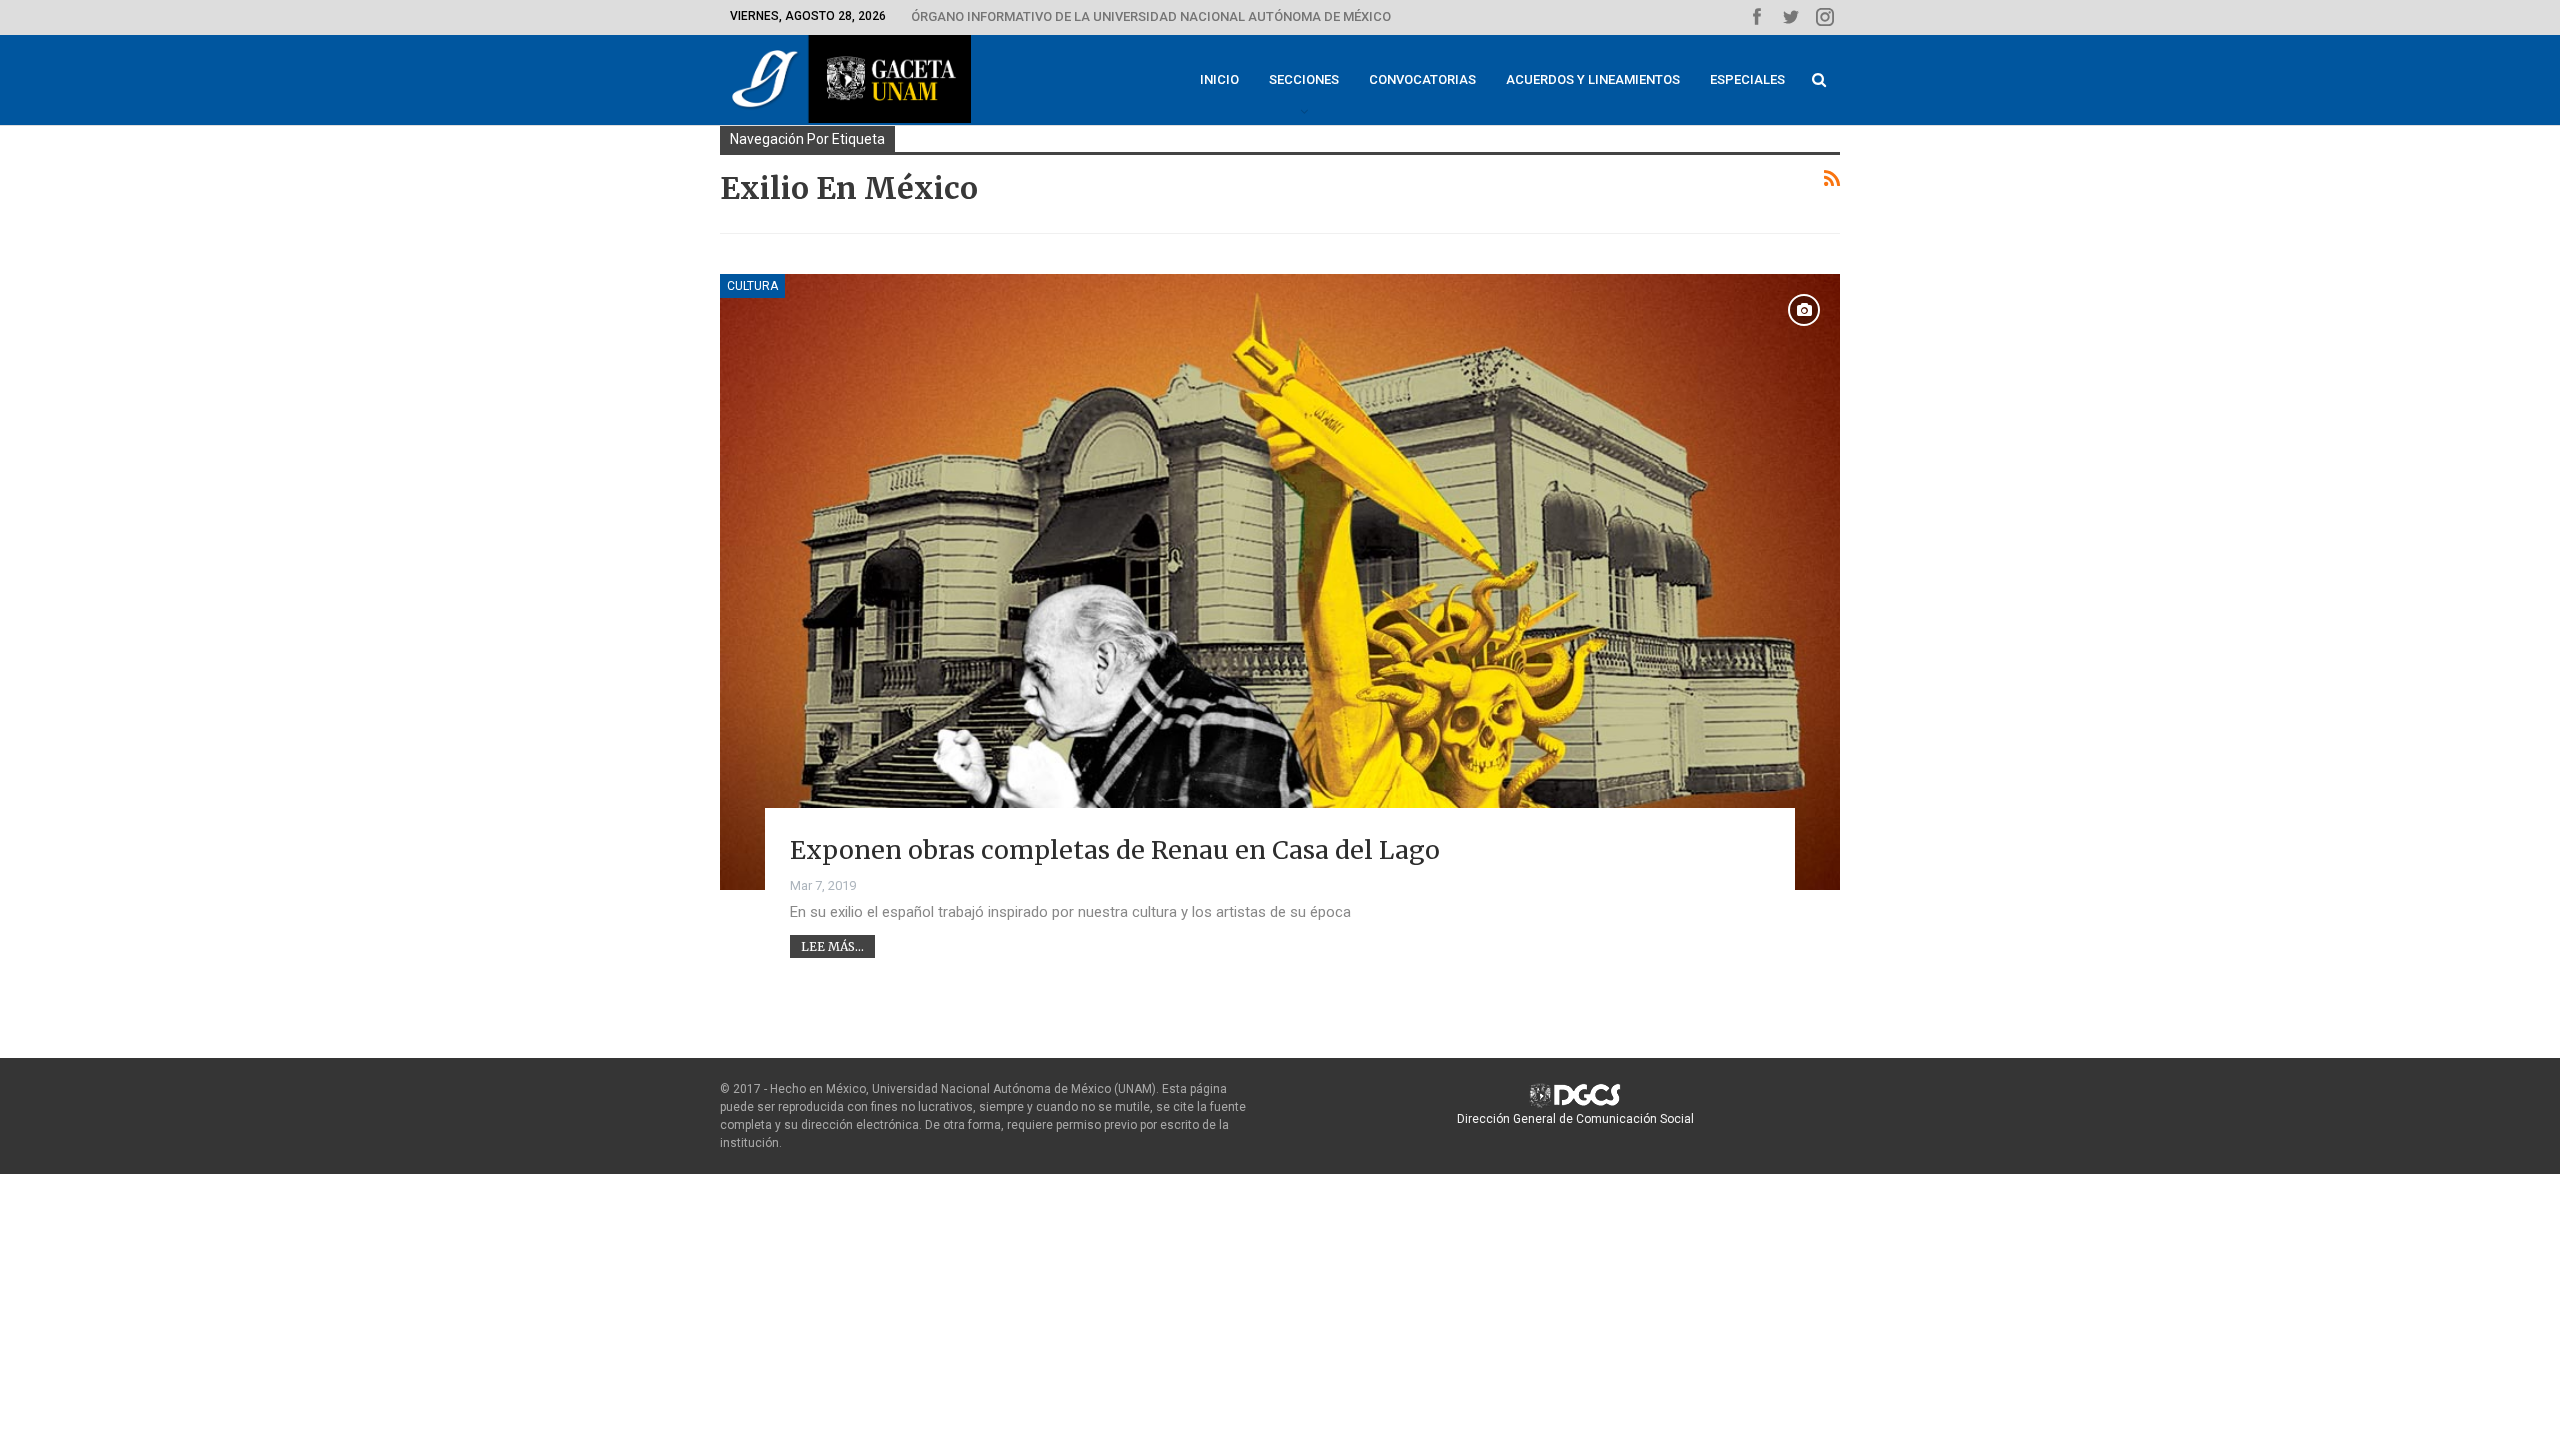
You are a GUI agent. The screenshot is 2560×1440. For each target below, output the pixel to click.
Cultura (752, 286)
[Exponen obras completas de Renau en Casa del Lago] (1280, 582)
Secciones (1304, 79)
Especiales (1747, 79)
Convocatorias (1422, 79)
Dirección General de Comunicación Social (1575, 1119)
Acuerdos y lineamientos (1593, 79)
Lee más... (832, 946)
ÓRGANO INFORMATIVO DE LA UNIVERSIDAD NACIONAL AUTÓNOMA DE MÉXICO (1151, 16)
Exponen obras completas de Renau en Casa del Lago (1115, 850)
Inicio (1219, 79)
